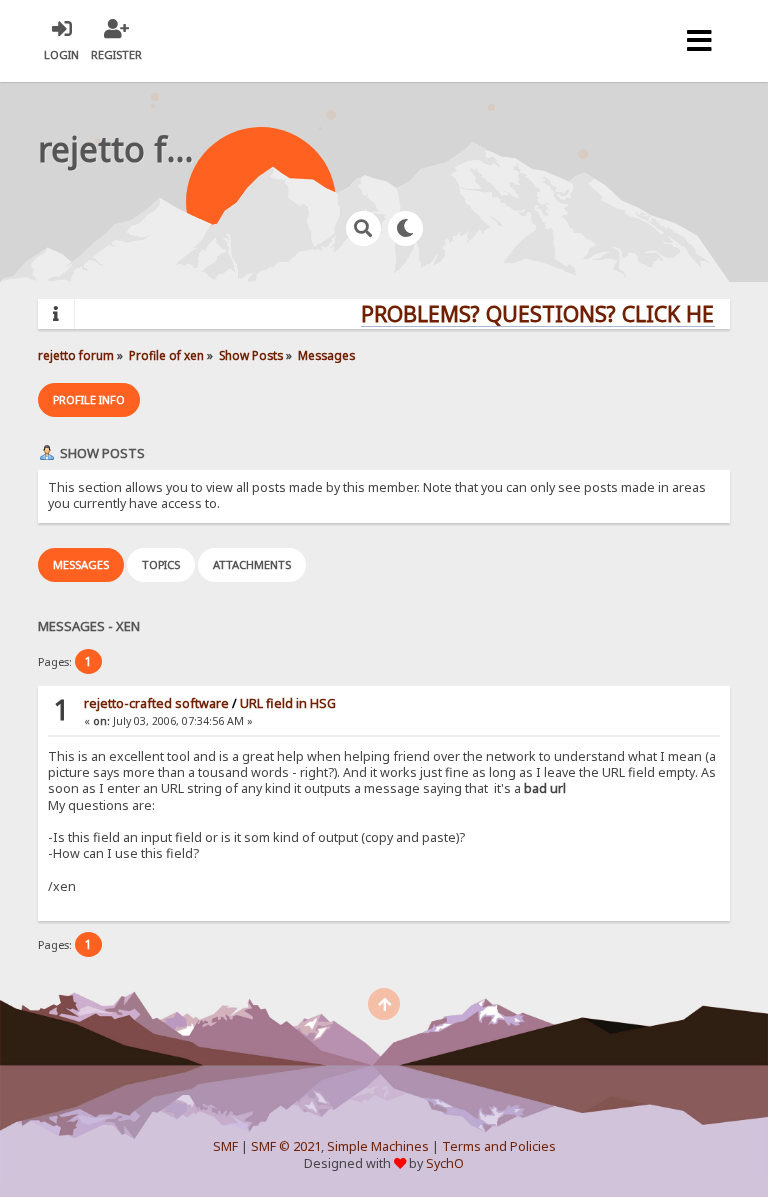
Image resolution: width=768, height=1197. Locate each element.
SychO (445, 1163)
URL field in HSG (288, 703)
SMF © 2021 (286, 1146)
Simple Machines (378, 1146)
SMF (225, 1146)
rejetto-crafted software (156, 703)
